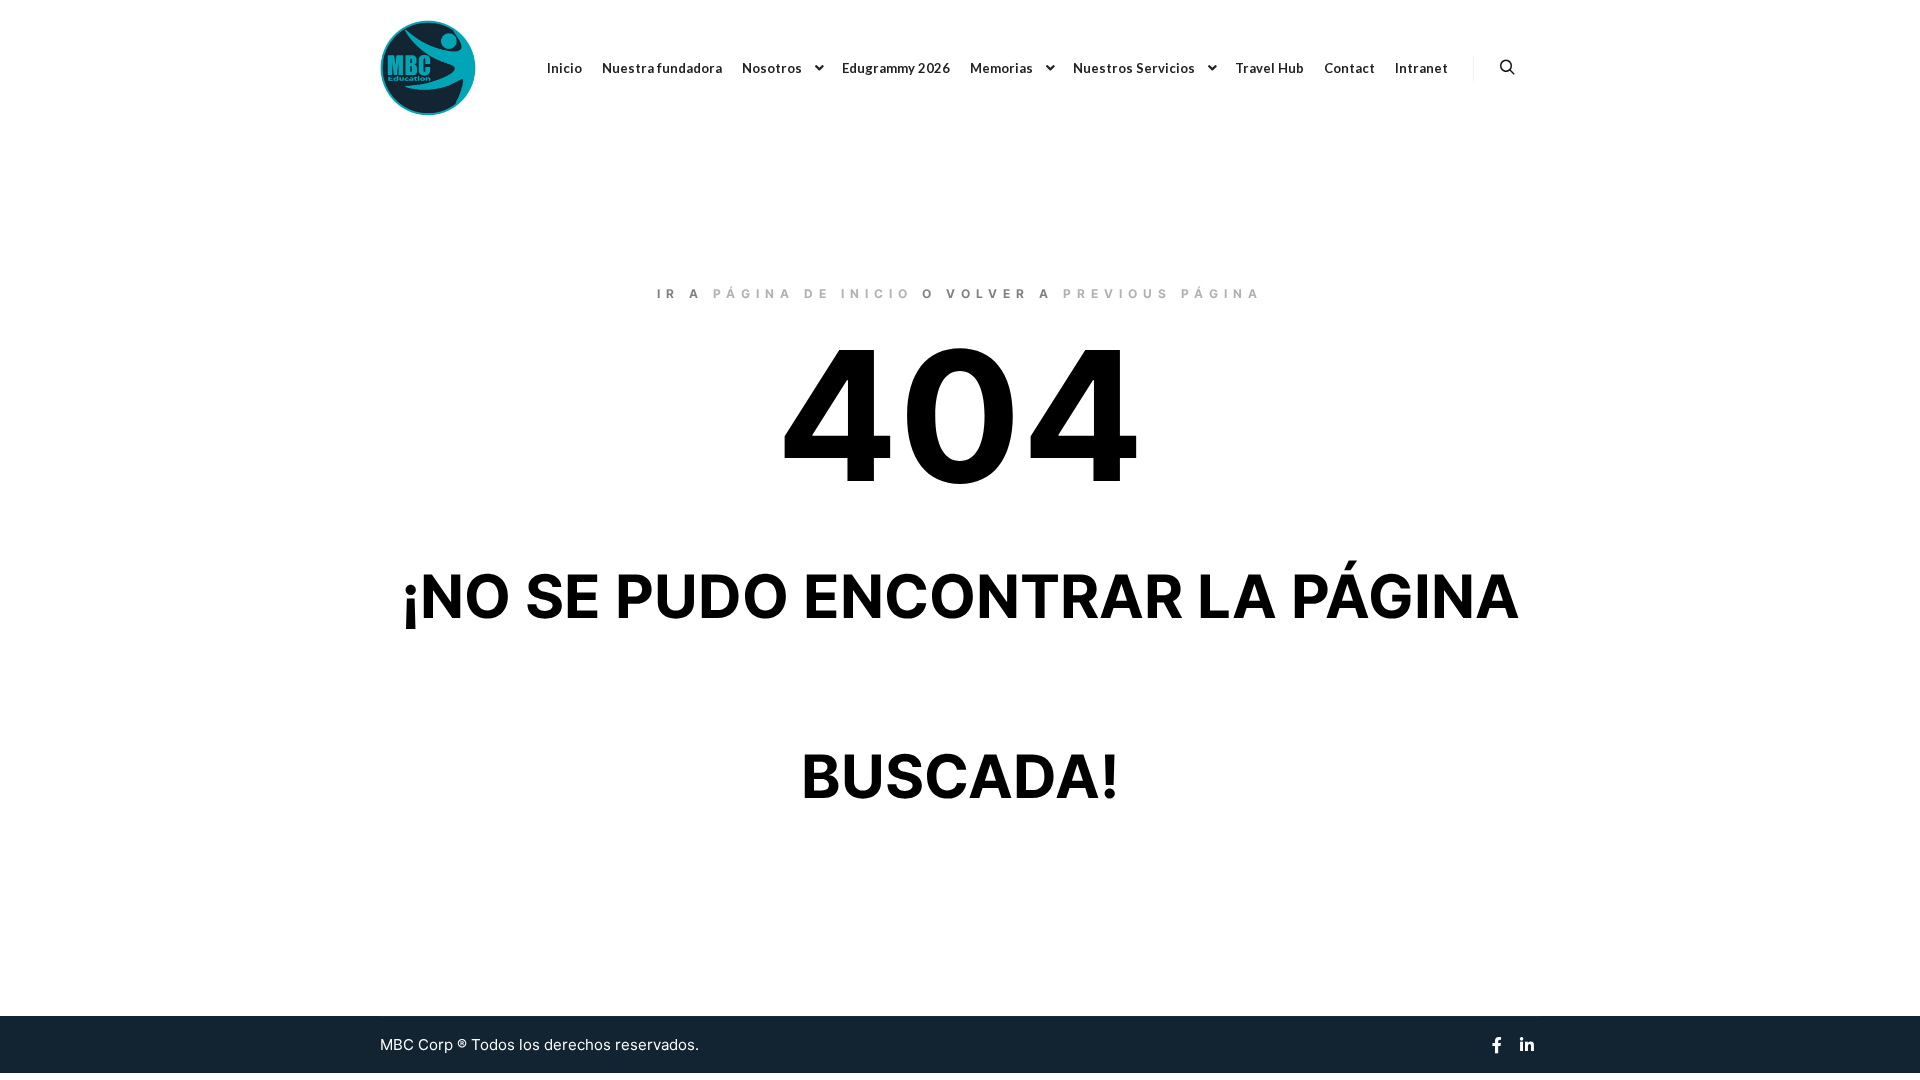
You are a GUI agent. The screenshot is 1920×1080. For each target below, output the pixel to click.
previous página (1163, 293)
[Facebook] (1497, 1045)
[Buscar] (1507, 68)
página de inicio (813, 293)
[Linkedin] (1527, 1045)
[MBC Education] (428, 68)
